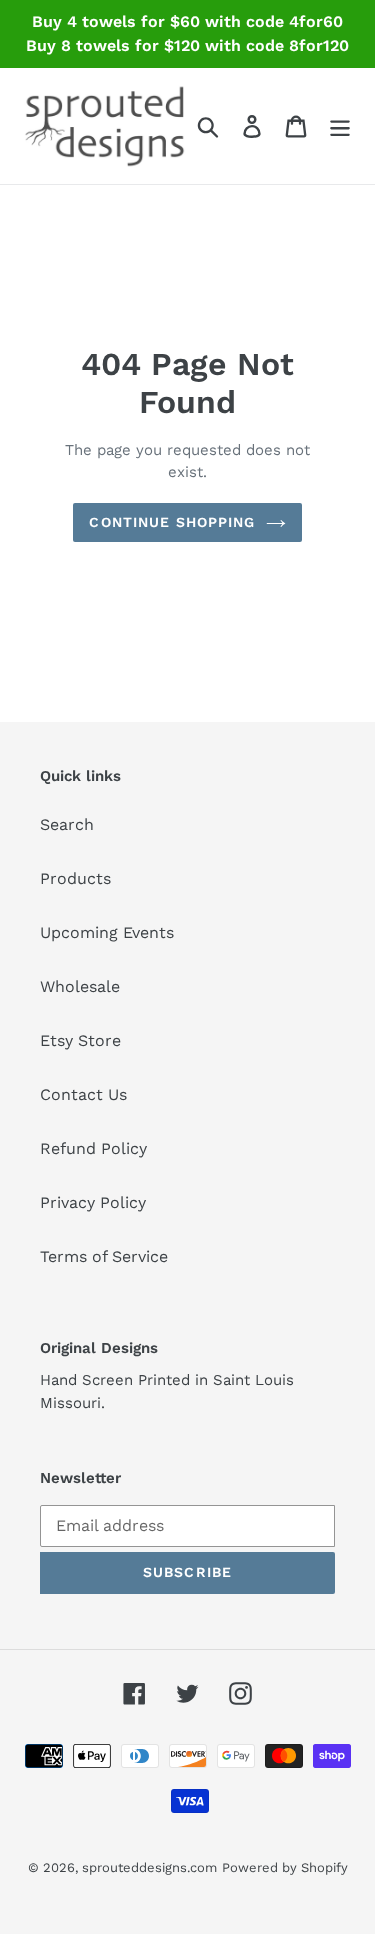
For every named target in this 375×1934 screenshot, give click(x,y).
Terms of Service (104, 1256)
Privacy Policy (93, 1202)
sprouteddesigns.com (149, 1867)
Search (67, 824)
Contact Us (83, 1094)
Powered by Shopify (285, 1867)
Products (75, 878)
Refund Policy (93, 1148)
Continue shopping (172, 522)
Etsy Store (80, 1040)
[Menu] (340, 126)
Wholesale (80, 986)
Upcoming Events (107, 932)
